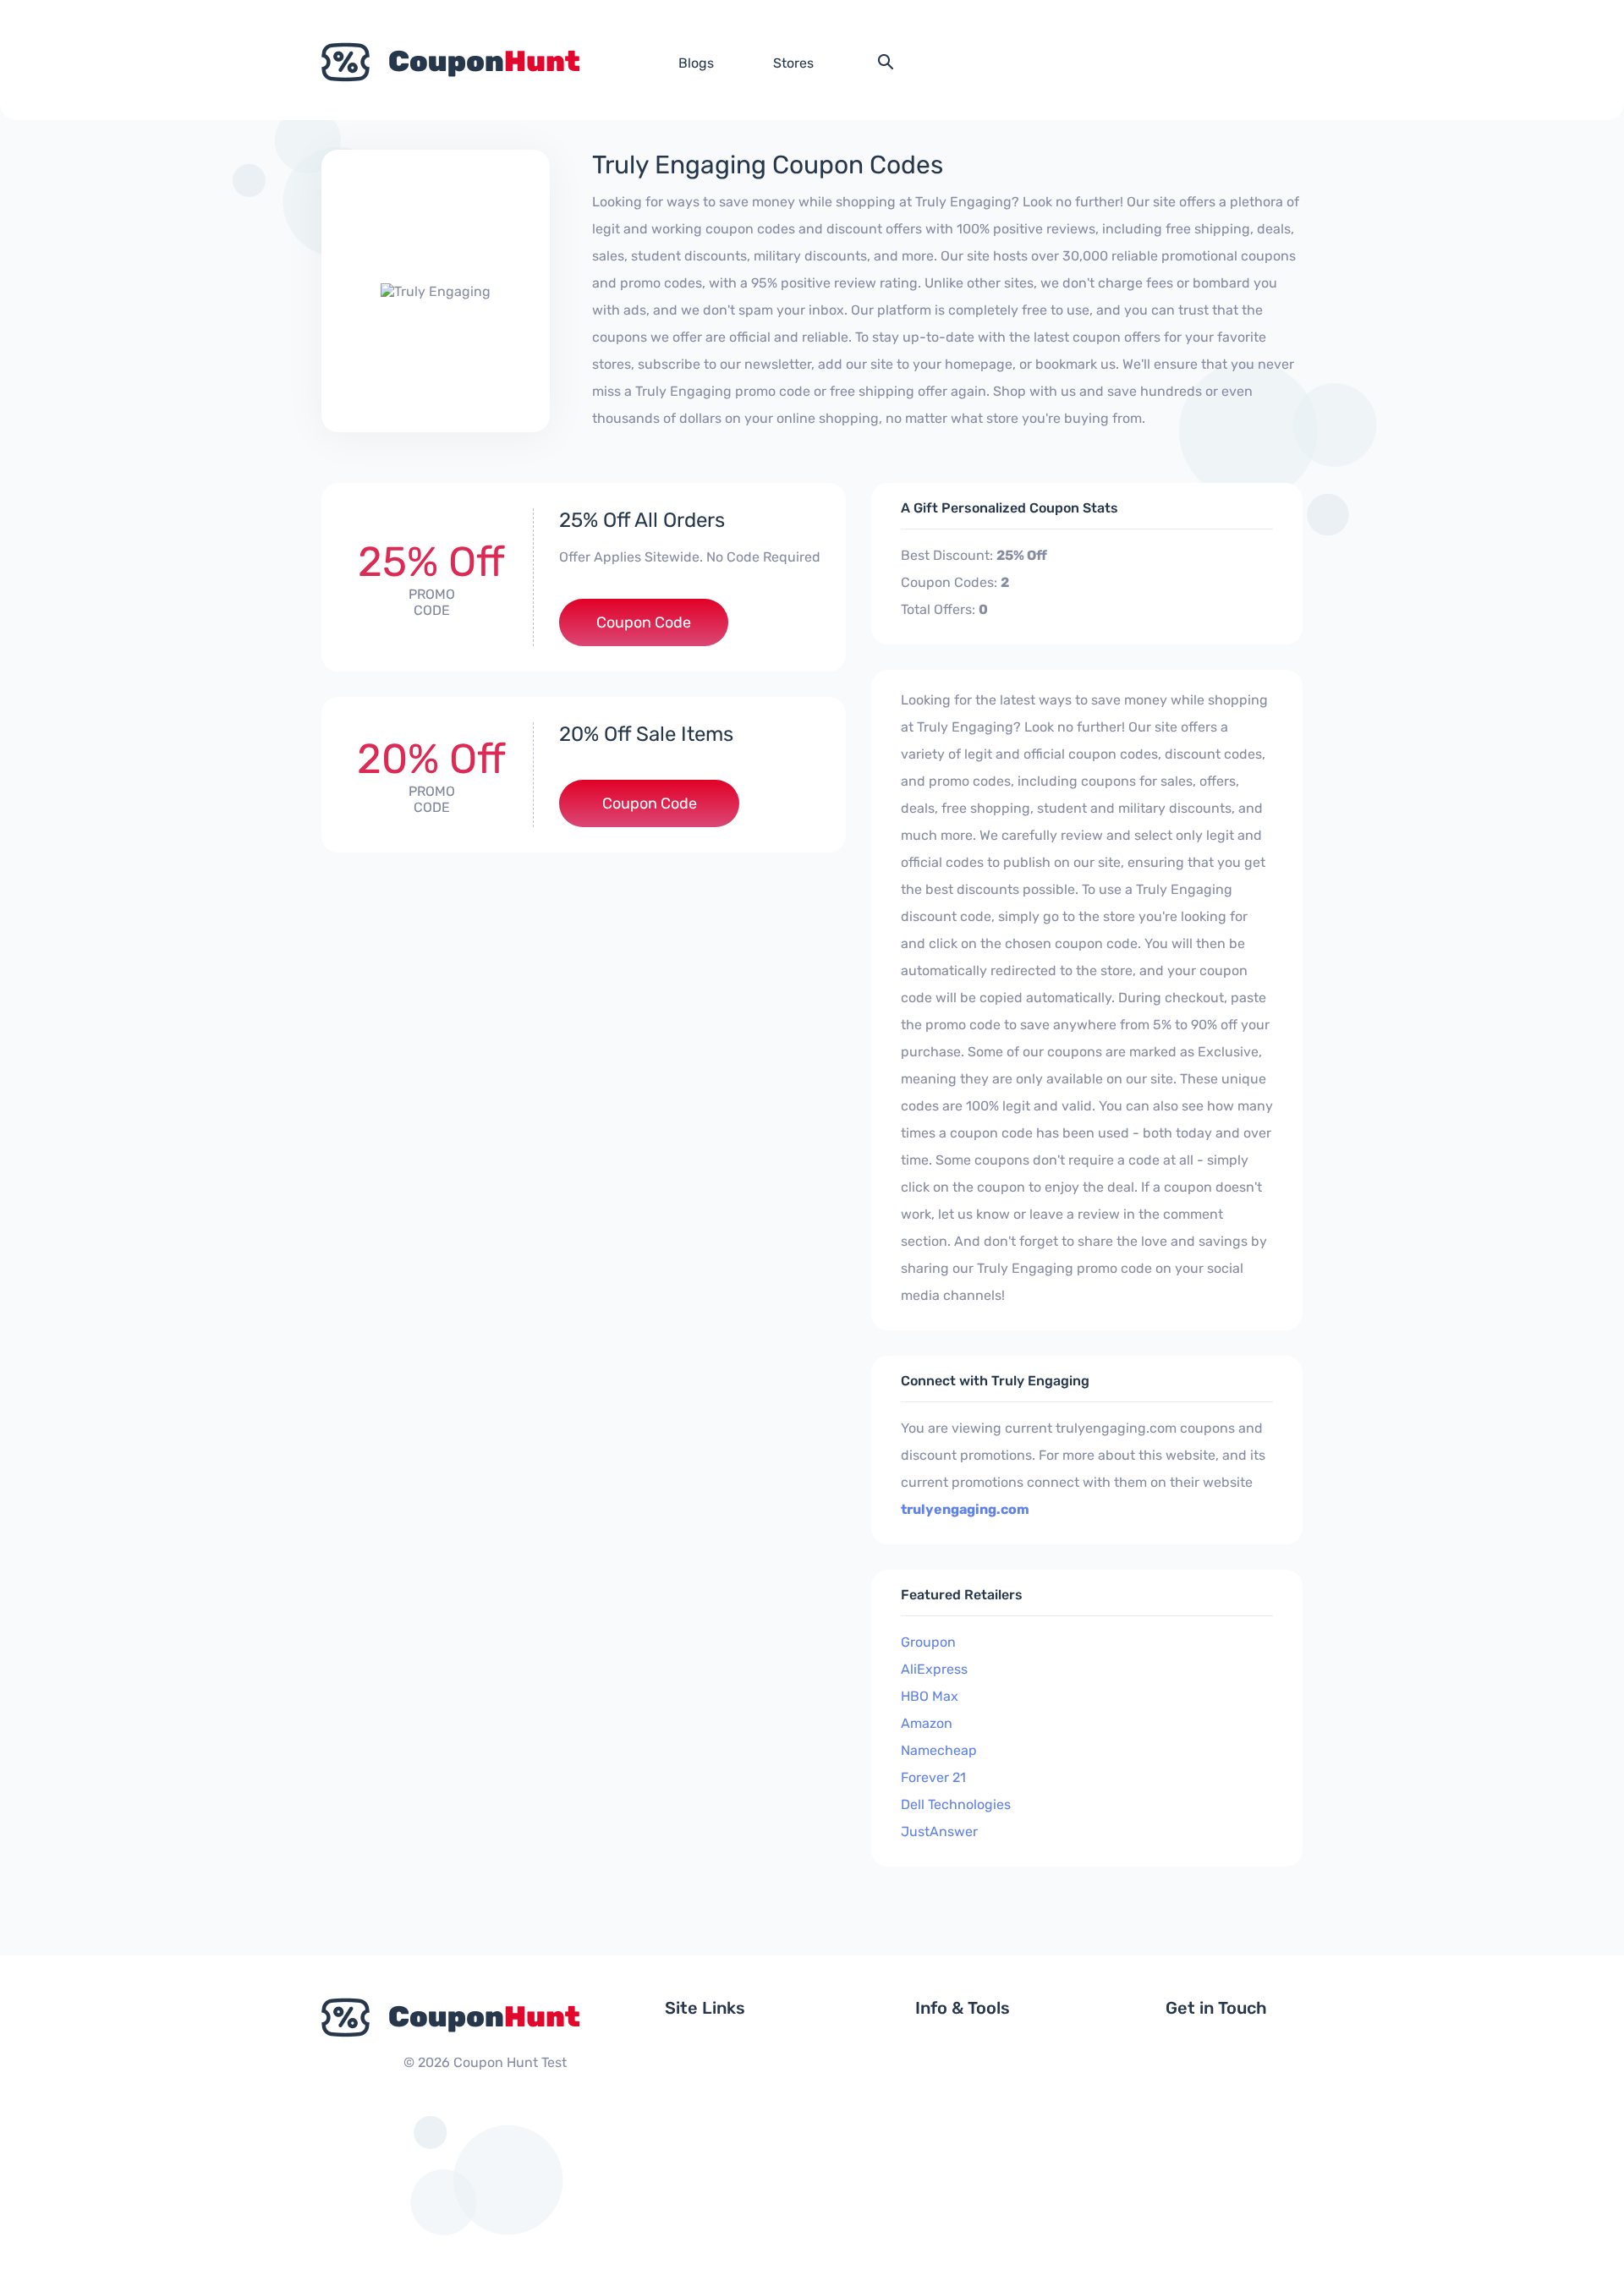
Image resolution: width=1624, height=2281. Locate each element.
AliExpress (934, 1669)
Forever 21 (933, 1777)
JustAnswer (939, 1831)
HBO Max (930, 1696)
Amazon (927, 1723)
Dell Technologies (956, 1804)
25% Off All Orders (642, 520)
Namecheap (939, 1750)
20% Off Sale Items (646, 734)
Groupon (928, 1642)
